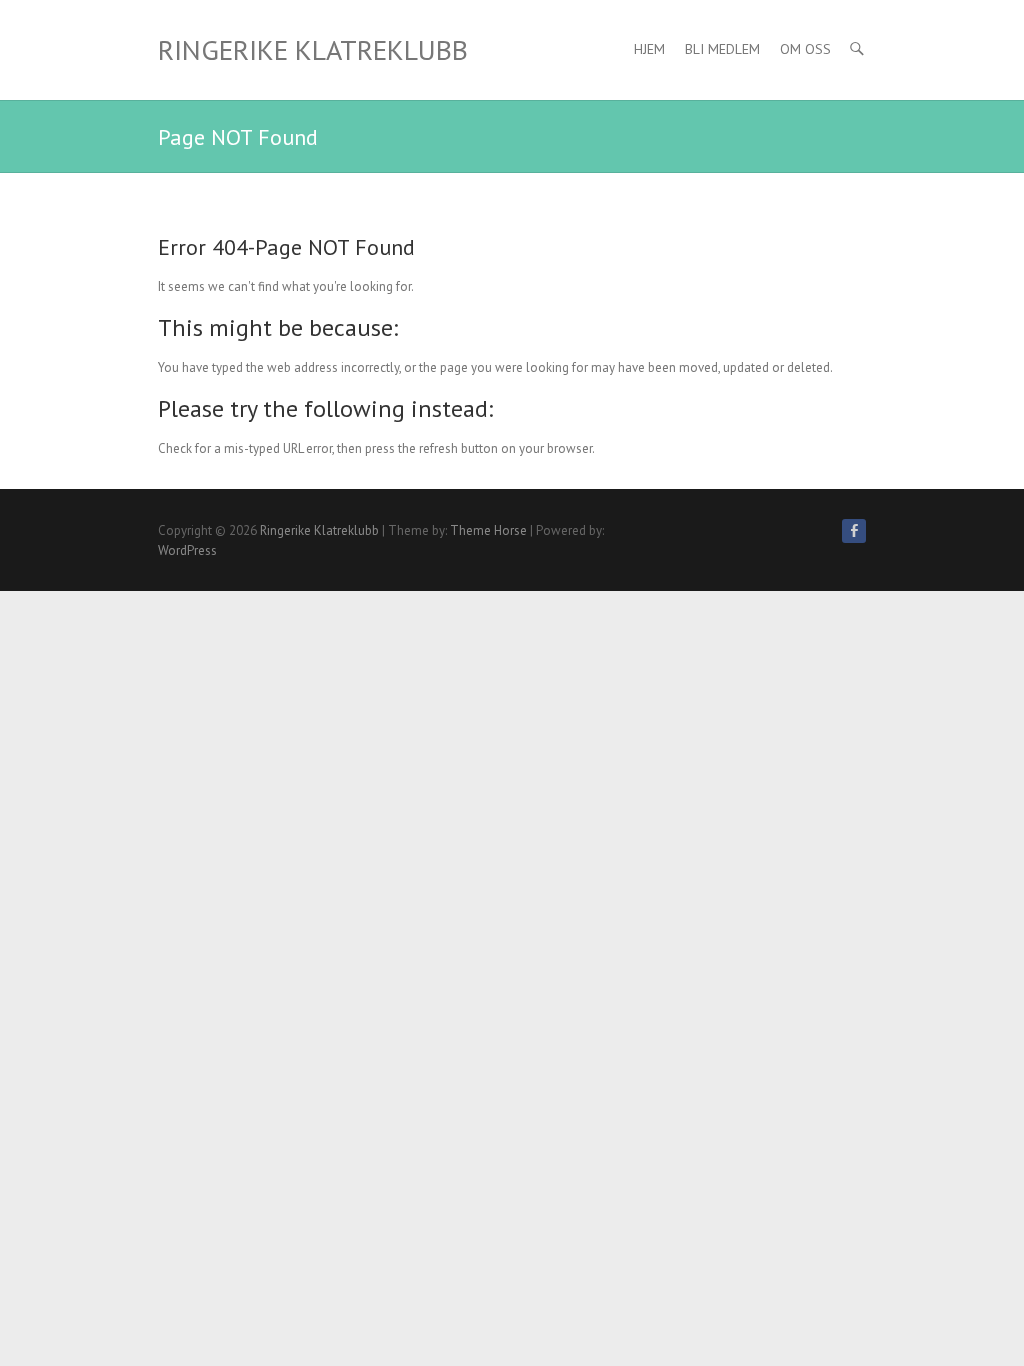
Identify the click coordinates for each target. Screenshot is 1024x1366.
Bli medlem (722, 49)
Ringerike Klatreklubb (313, 49)
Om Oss (805, 49)
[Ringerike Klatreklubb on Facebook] (854, 531)
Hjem (649, 49)
